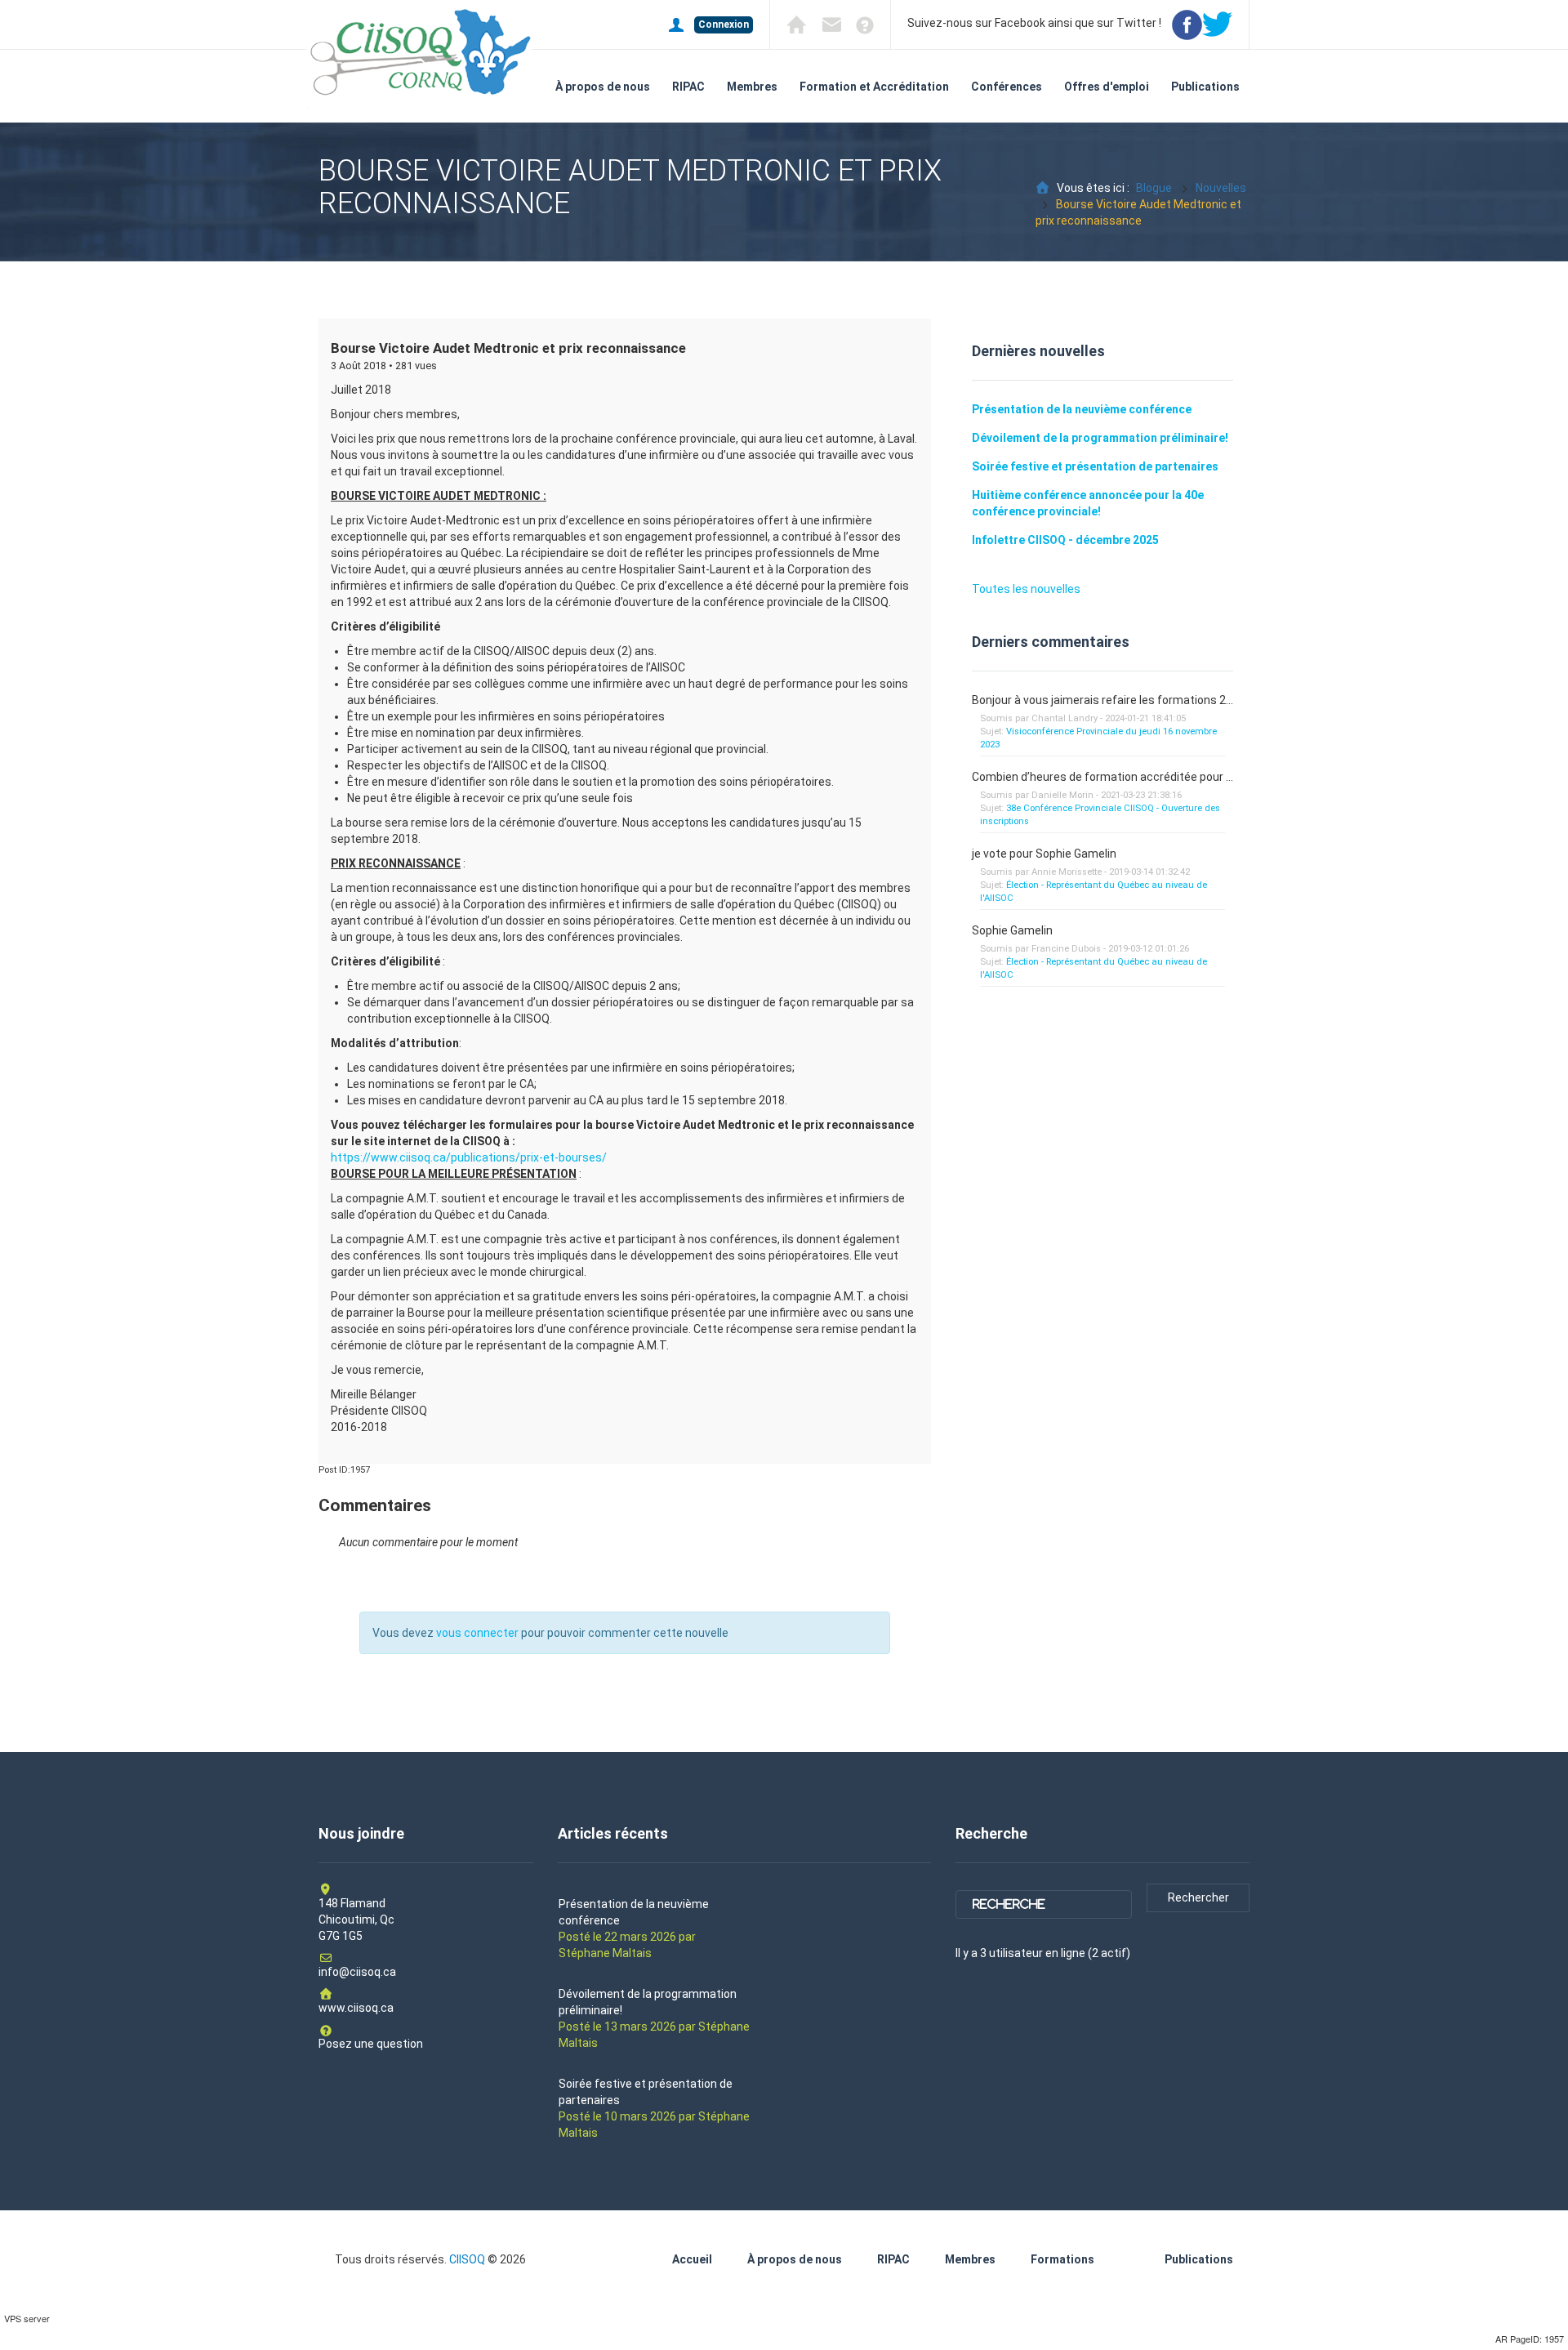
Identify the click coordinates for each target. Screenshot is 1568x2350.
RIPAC (688, 87)
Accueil (692, 2259)
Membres (752, 87)
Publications (1205, 87)
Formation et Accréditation (874, 87)
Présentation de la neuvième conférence (1082, 409)
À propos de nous (603, 87)
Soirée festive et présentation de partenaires (1095, 466)
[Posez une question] (859, 24)
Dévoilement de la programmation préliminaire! (1100, 438)
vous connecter (477, 1633)
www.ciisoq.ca (356, 2008)
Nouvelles (1221, 188)
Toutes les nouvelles (1026, 589)
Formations (1062, 2259)
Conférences (1007, 87)
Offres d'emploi (1107, 87)
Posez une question (371, 2044)
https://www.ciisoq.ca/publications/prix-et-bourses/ (469, 1157)
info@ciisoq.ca (357, 1972)
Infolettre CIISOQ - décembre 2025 (1065, 540)
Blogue (1154, 188)
